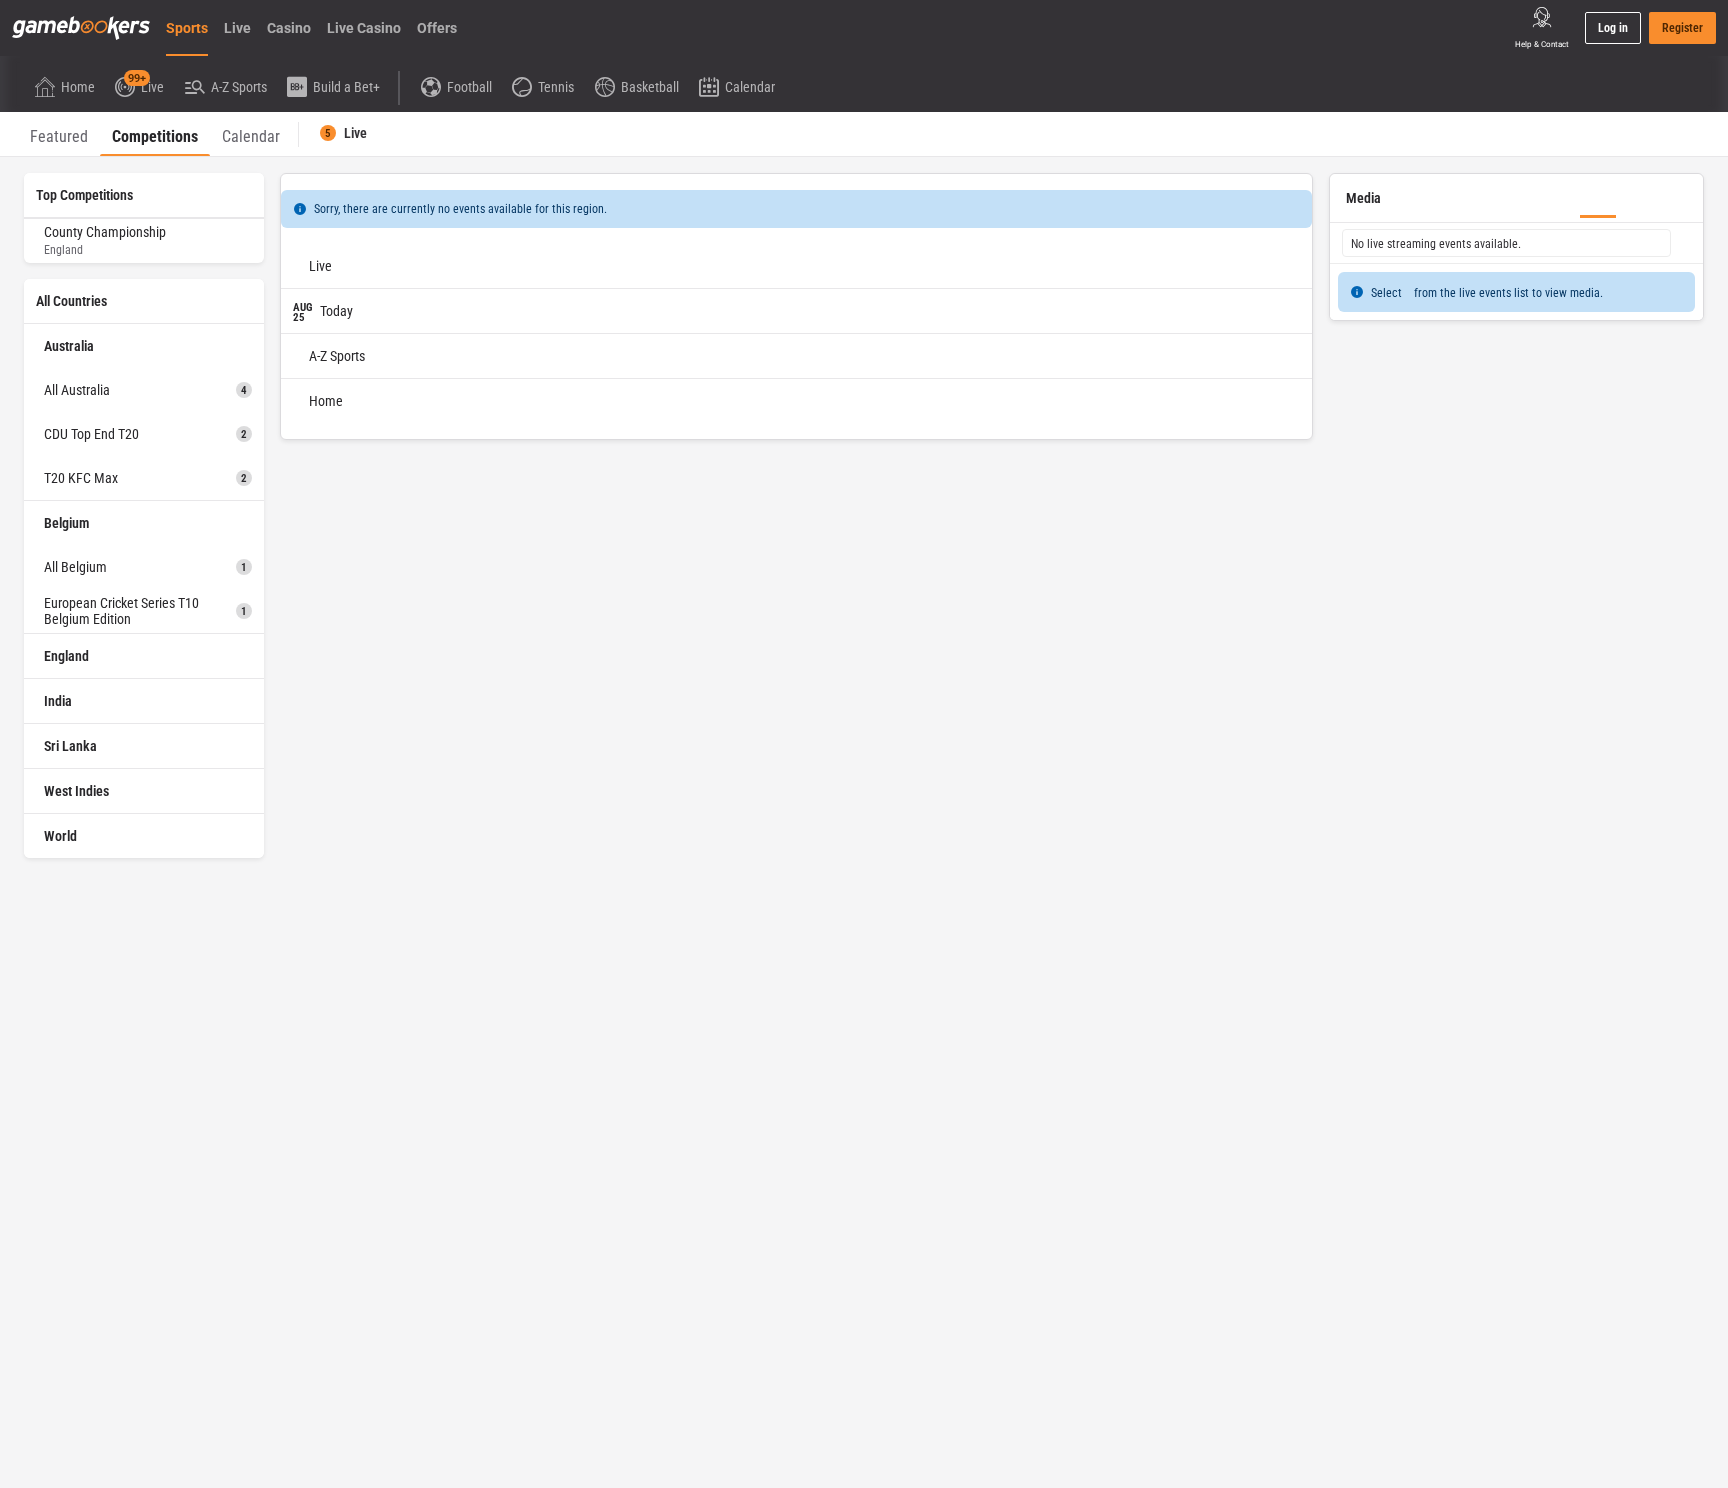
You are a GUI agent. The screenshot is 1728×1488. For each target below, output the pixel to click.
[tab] (59, 134)
